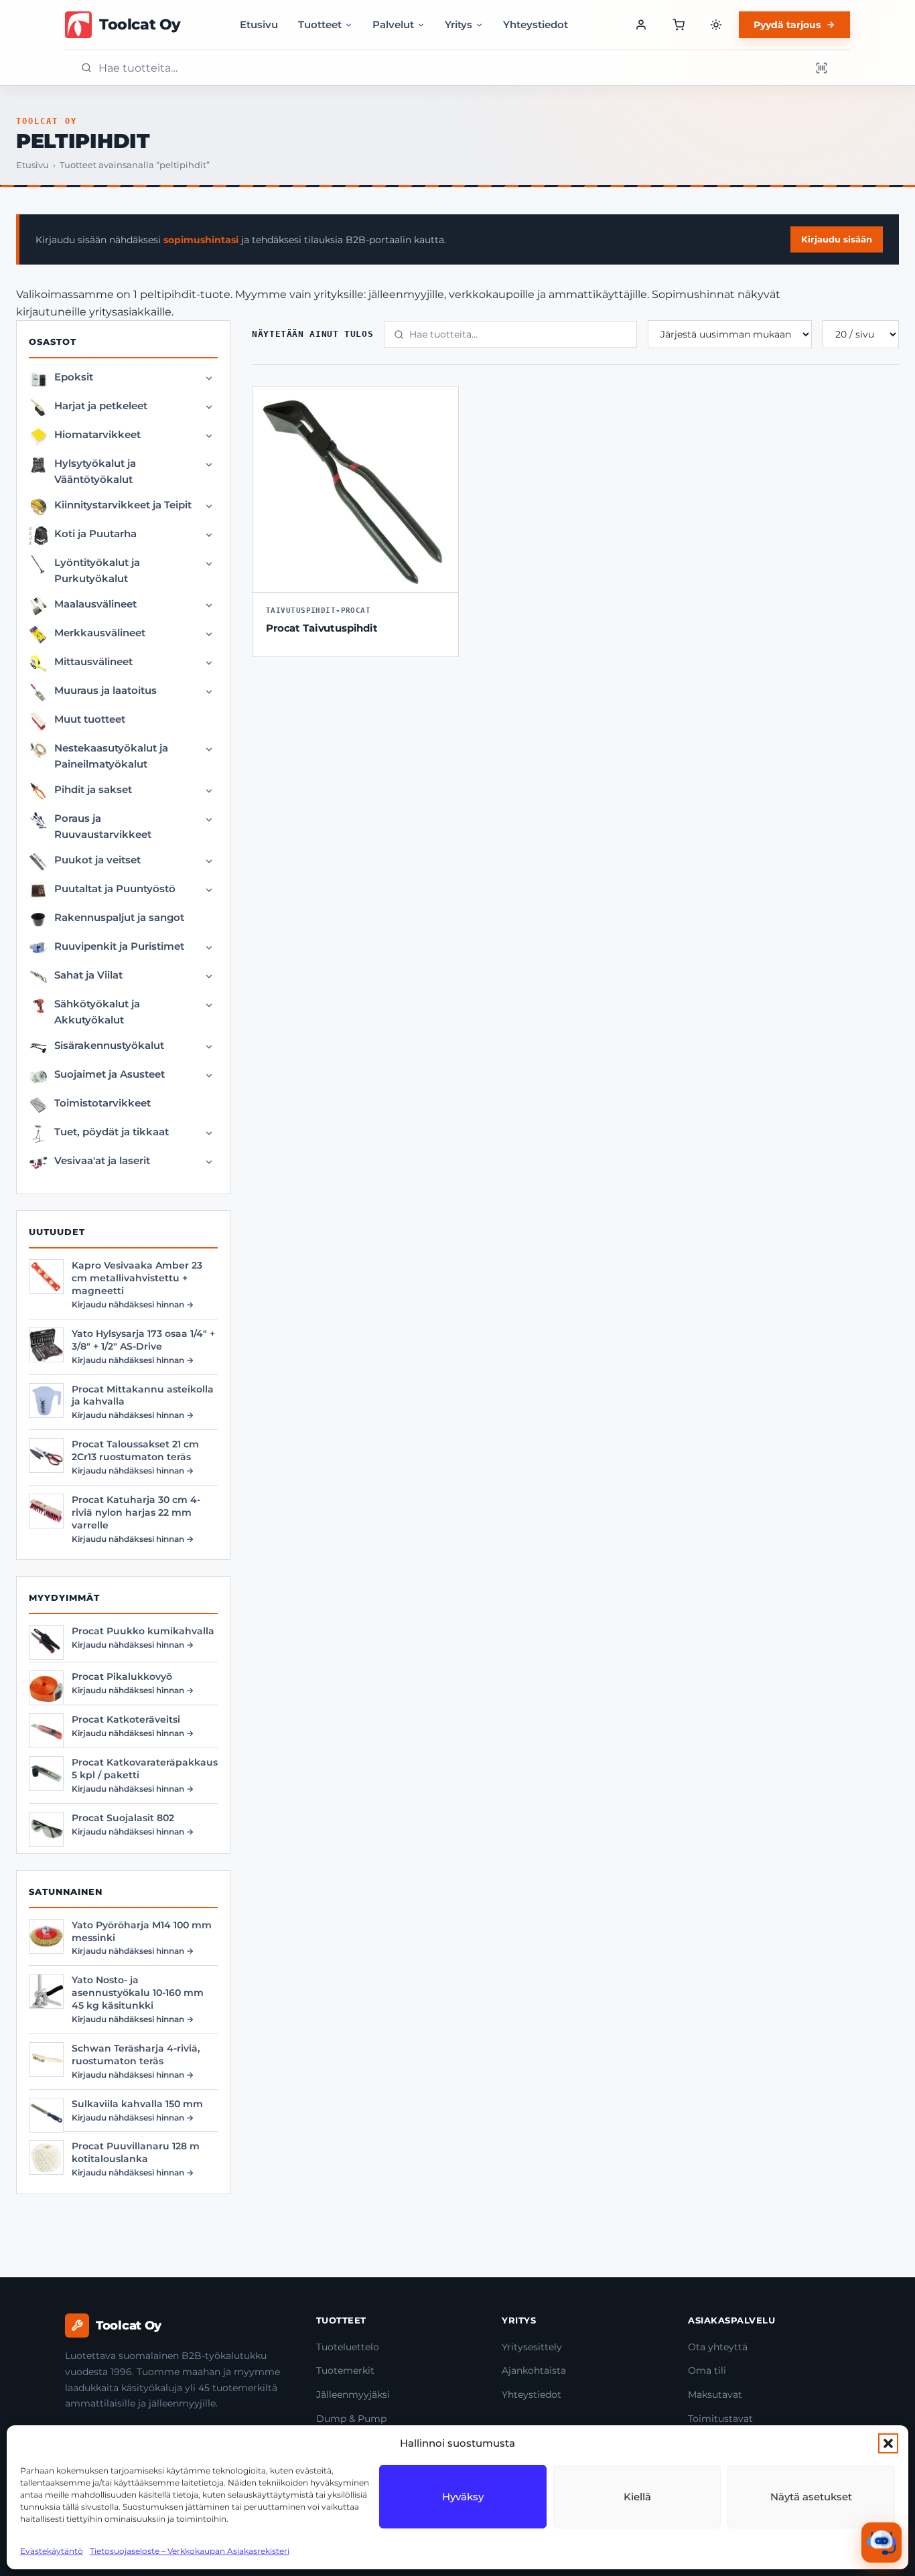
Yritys (459, 24)
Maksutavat (715, 2394)
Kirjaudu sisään (837, 239)
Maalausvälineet (95, 604)
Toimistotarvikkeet (102, 1103)
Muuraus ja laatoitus (105, 690)
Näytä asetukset (811, 2497)
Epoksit (74, 377)
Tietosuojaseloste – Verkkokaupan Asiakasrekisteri (190, 2551)
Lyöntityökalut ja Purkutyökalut (97, 570)
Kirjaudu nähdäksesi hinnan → (133, 1304)
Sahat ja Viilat (88, 975)
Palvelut (393, 24)
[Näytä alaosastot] (209, 378)
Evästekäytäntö (52, 2551)
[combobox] (450, 68)
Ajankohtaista (534, 2370)
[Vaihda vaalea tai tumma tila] (716, 25)
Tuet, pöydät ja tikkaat (112, 1132)
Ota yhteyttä (718, 2347)
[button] (888, 2443)
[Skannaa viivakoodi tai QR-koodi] (821, 68)
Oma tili (707, 2370)
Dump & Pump (351, 2419)
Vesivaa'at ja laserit (102, 1160)
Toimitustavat (720, 2419)
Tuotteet (320, 24)
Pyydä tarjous (787, 25)
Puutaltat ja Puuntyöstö (115, 888)
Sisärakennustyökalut (109, 1045)
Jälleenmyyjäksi (353, 2394)
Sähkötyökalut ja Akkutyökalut (97, 1012)
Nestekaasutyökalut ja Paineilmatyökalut (111, 756)
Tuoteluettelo (348, 2347)
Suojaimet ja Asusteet (110, 1074)
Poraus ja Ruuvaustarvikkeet (103, 826)
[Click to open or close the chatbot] (882, 2543)
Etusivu (259, 24)
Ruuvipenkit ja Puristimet (119, 946)
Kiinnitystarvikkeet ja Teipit (123, 505)
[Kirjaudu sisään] (641, 25)
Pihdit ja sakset (93, 789)
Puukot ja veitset (97, 860)
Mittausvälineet (93, 661)
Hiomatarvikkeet (97, 434)
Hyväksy (463, 2497)
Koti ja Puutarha (95, 533)
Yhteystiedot (536, 24)
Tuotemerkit (345, 2370)
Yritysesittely (532, 2347)
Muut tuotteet (90, 719)
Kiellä (637, 2497)
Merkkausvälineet (100, 633)
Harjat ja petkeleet (101, 406)
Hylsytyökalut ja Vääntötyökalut (95, 471)
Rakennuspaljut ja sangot (119, 917)
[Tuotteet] (679, 25)
